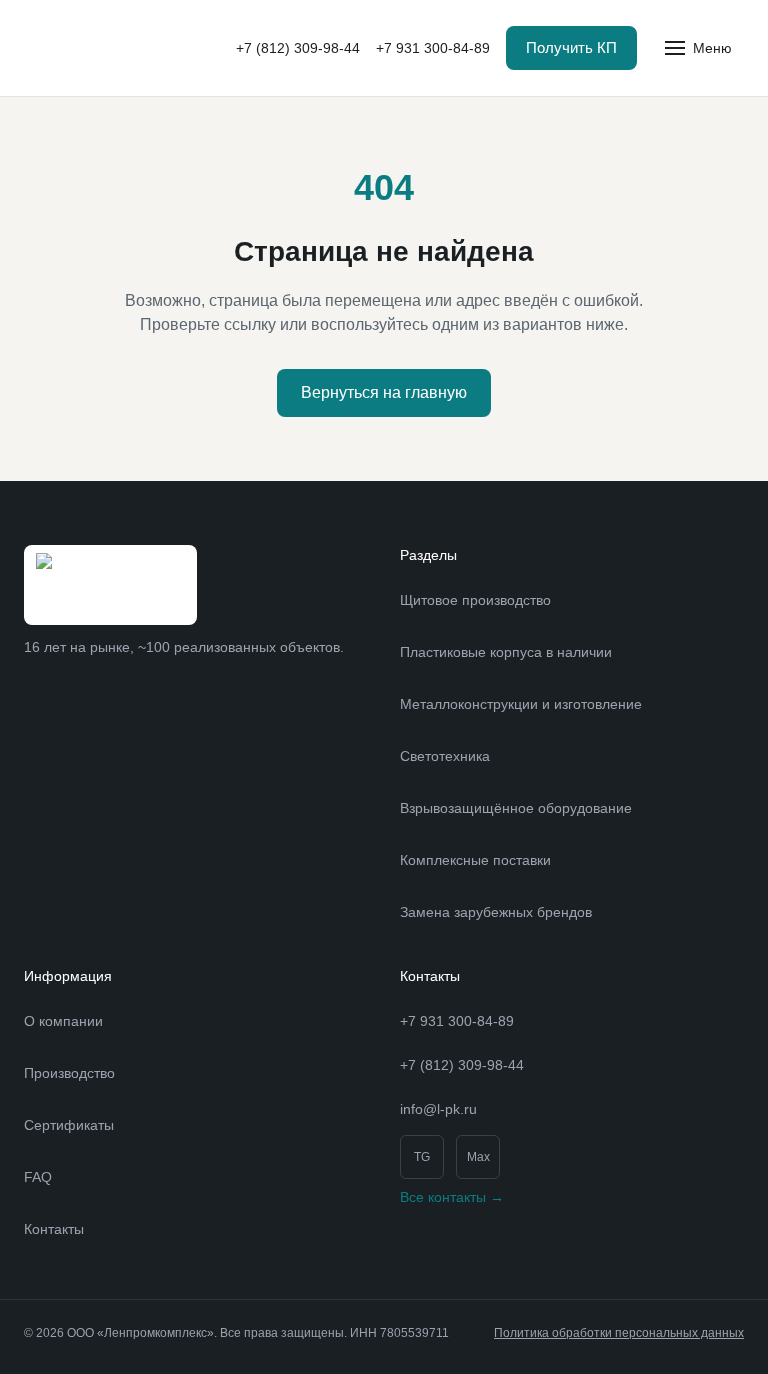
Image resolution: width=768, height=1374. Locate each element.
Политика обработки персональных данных (619, 1333)
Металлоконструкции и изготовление (521, 704)
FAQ (38, 1177)
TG (422, 1157)
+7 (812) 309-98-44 (298, 48)
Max (478, 1157)
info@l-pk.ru (438, 1109)
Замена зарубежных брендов (496, 912)
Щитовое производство (475, 600)
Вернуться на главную (384, 392)
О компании (63, 1021)
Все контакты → (452, 1197)
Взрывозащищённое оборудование (516, 808)
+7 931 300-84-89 (433, 48)
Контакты (54, 1229)
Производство (69, 1073)
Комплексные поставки (475, 860)
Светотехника (445, 756)
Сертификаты (69, 1125)
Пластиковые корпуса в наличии (506, 652)
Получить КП (571, 47)
